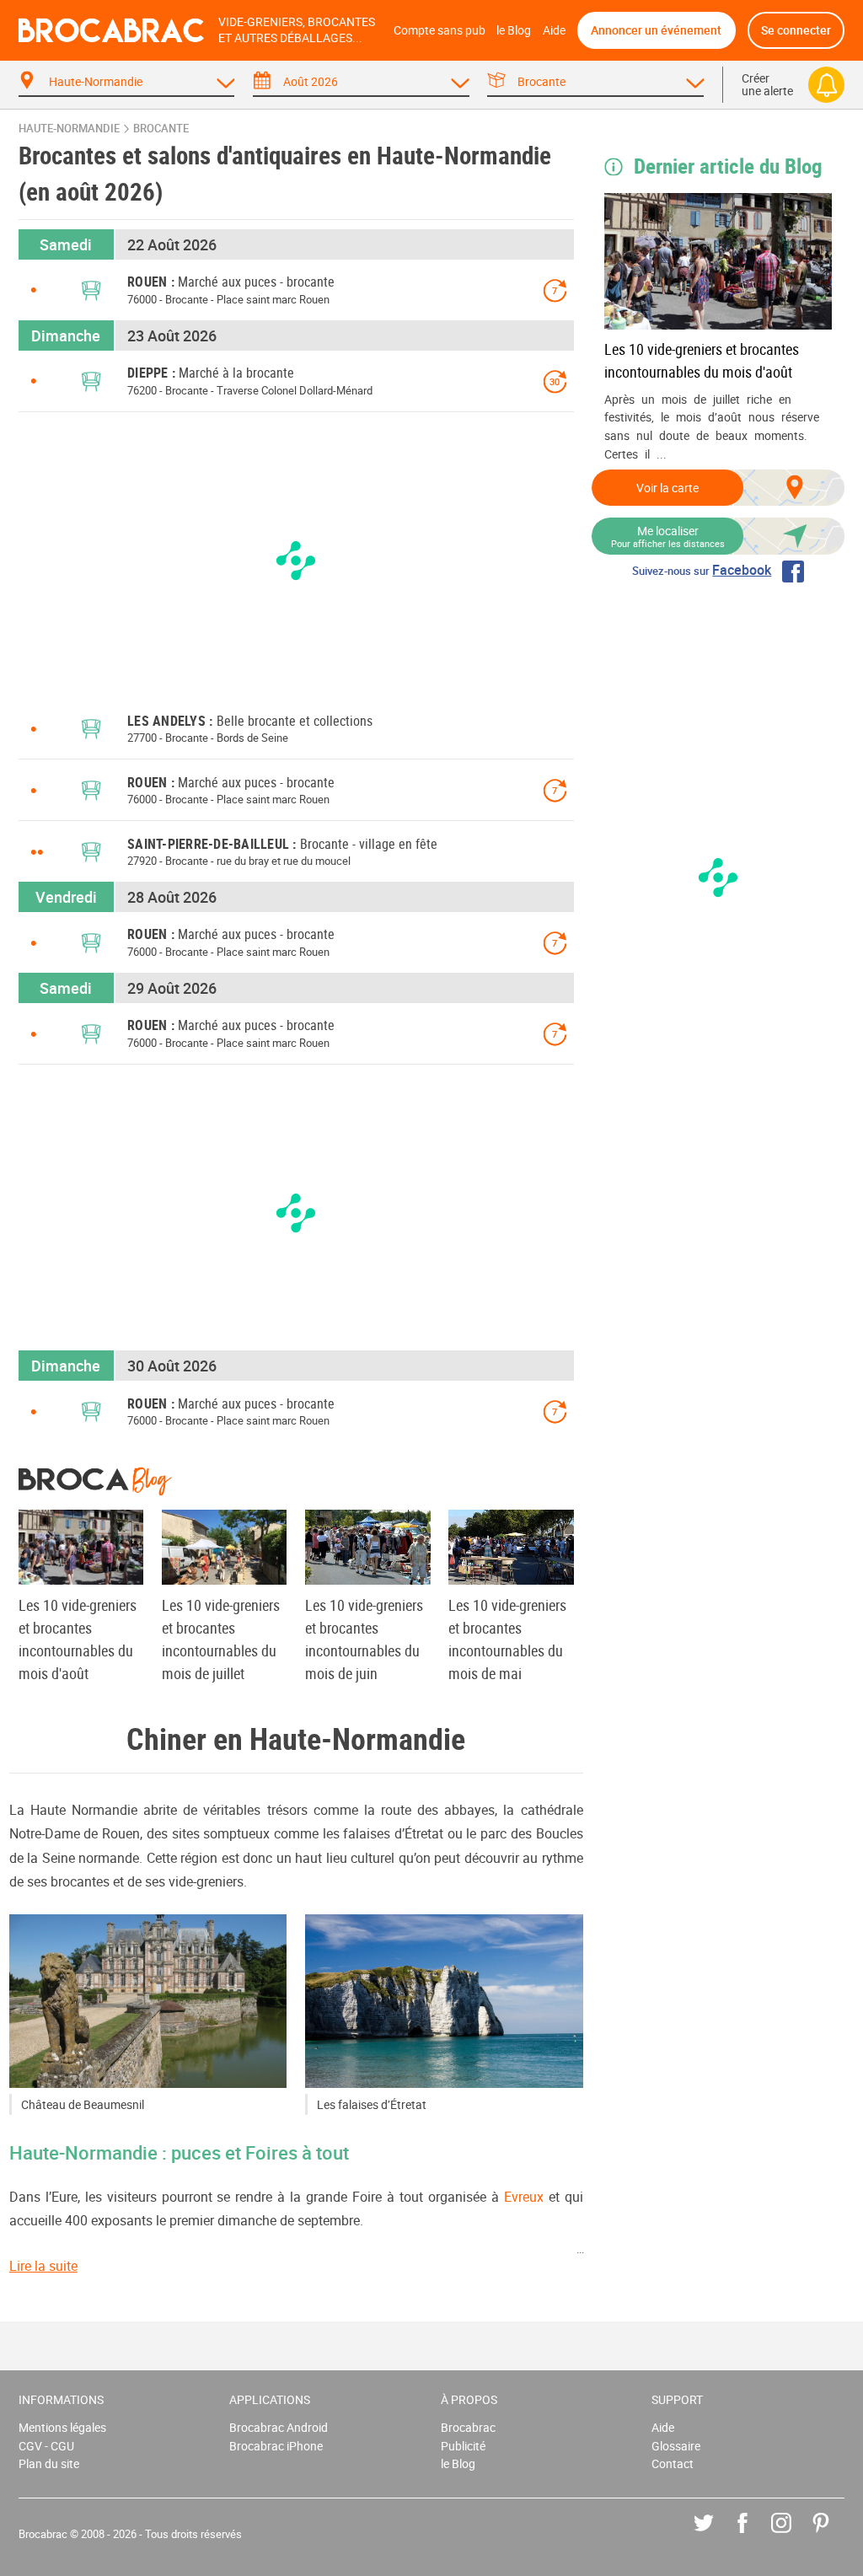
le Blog (514, 30)
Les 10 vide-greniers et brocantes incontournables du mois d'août (702, 360)
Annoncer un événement (656, 30)
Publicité (463, 2446)
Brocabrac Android (279, 2427)
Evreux (524, 2197)
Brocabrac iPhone (276, 2446)
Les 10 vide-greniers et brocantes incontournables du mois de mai (507, 1639)
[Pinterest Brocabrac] (833, 2535)
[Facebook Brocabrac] (755, 2535)
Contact (673, 2463)
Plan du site (49, 2463)
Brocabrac (468, 2427)
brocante (161, 129)
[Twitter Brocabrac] (716, 2535)
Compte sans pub (440, 30)
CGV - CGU (46, 2446)
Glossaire (676, 2446)
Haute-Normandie (69, 129)
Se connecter (796, 30)
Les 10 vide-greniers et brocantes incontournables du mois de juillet (221, 1639)
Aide (554, 30)
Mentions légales (62, 2427)
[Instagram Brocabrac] (793, 2535)
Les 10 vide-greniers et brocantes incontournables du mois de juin (364, 1639)
